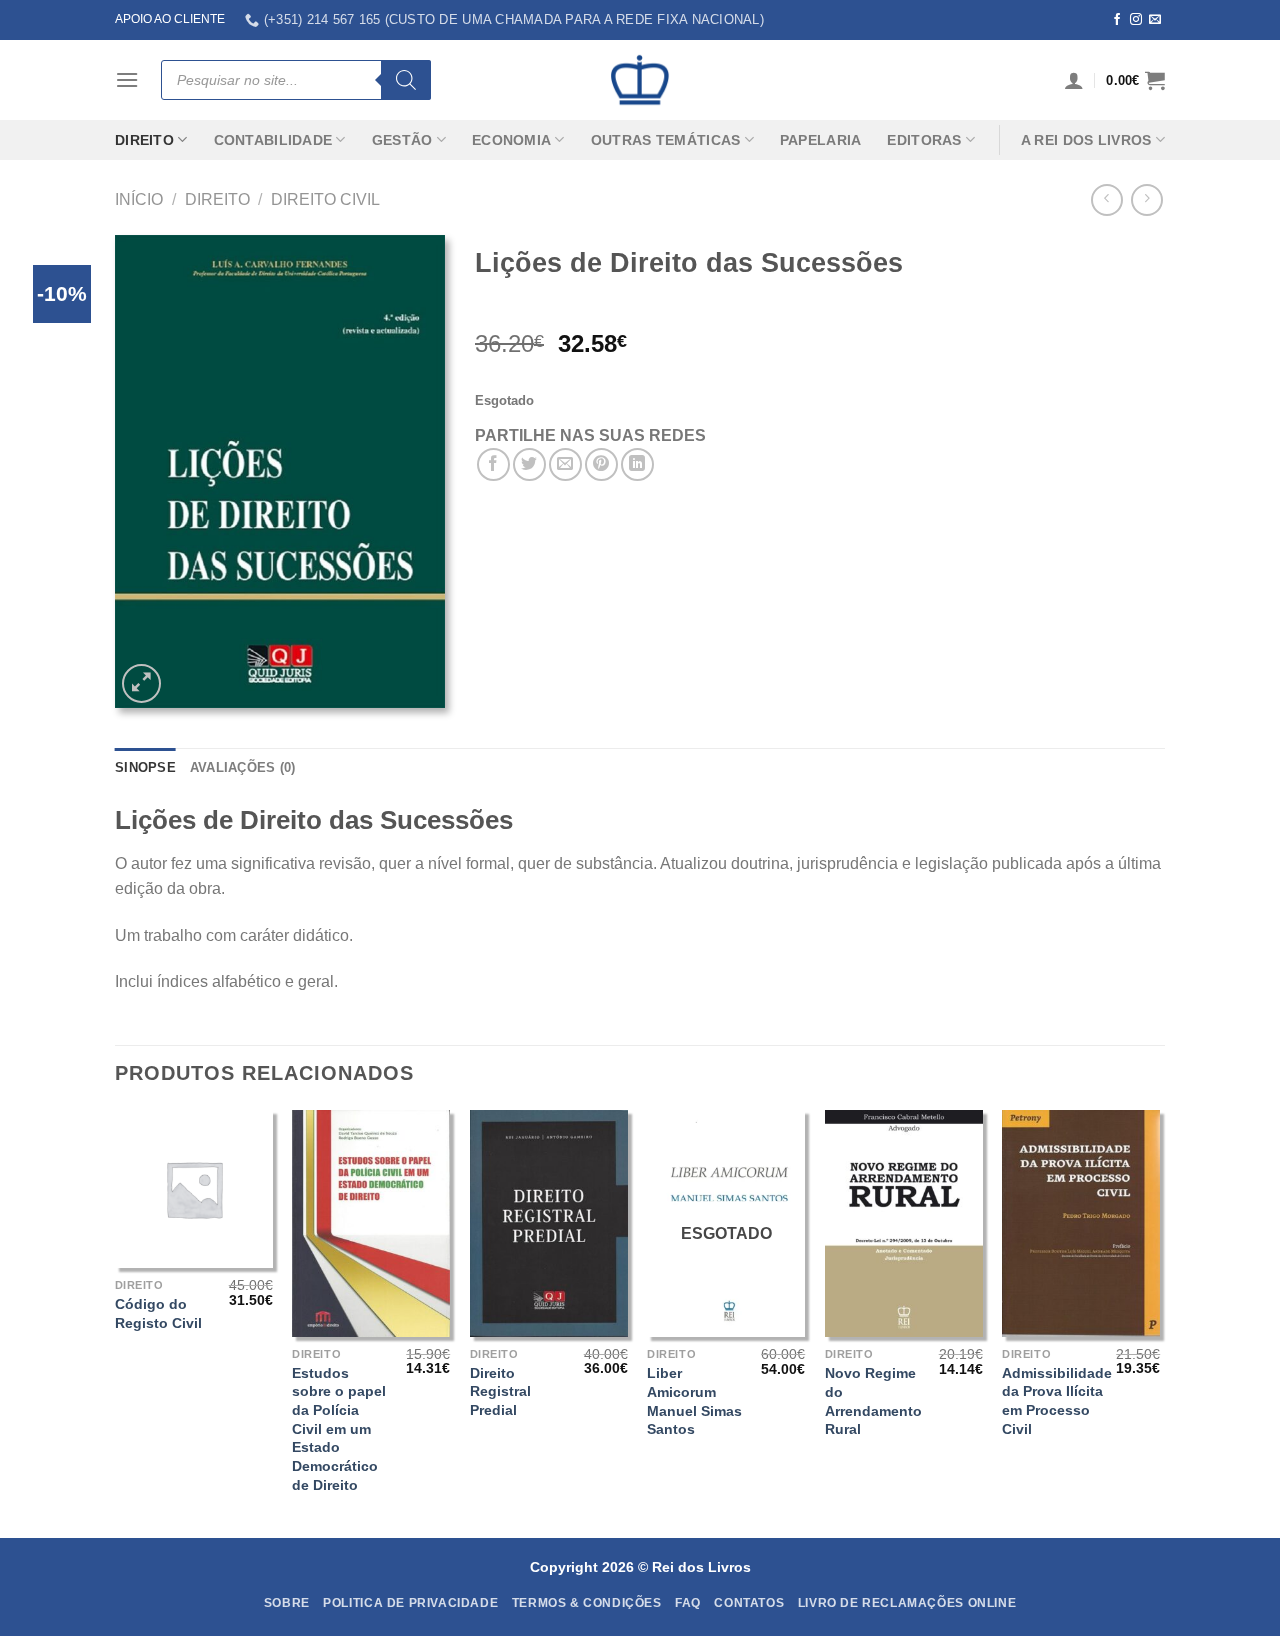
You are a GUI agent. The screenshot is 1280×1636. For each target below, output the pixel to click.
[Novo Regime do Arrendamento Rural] (904, 1223)
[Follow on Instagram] (1136, 20)
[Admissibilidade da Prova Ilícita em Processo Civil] (1081, 1223)
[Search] (406, 80)
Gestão (402, 140)
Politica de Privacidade (410, 1603)
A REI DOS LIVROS (1086, 140)
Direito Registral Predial (500, 1391)
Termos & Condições (587, 1603)
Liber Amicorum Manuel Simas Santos (694, 1401)
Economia (511, 140)
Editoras (924, 140)
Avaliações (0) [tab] (243, 767)
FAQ (688, 1603)
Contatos (749, 1603)
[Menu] (127, 79)
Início (139, 199)
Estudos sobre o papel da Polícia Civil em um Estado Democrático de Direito (339, 1429)
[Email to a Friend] (565, 464)
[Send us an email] (1155, 20)
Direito (144, 140)
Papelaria (821, 140)
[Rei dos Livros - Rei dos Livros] (640, 80)
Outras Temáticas (666, 140)
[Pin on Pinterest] (601, 464)
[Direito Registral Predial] (549, 1223)
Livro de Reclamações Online (907, 1603)
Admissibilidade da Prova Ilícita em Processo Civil (1057, 1401)
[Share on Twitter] (529, 464)
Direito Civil (325, 199)
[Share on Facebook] (493, 464)
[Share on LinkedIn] (637, 464)
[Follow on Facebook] (1117, 20)
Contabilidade (273, 140)
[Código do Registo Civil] (194, 1189)
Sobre (287, 1603)
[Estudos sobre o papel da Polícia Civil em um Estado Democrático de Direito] (371, 1223)
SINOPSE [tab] (145, 767)
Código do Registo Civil (158, 1313)
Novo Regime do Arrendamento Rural (873, 1401)
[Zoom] (141, 683)
